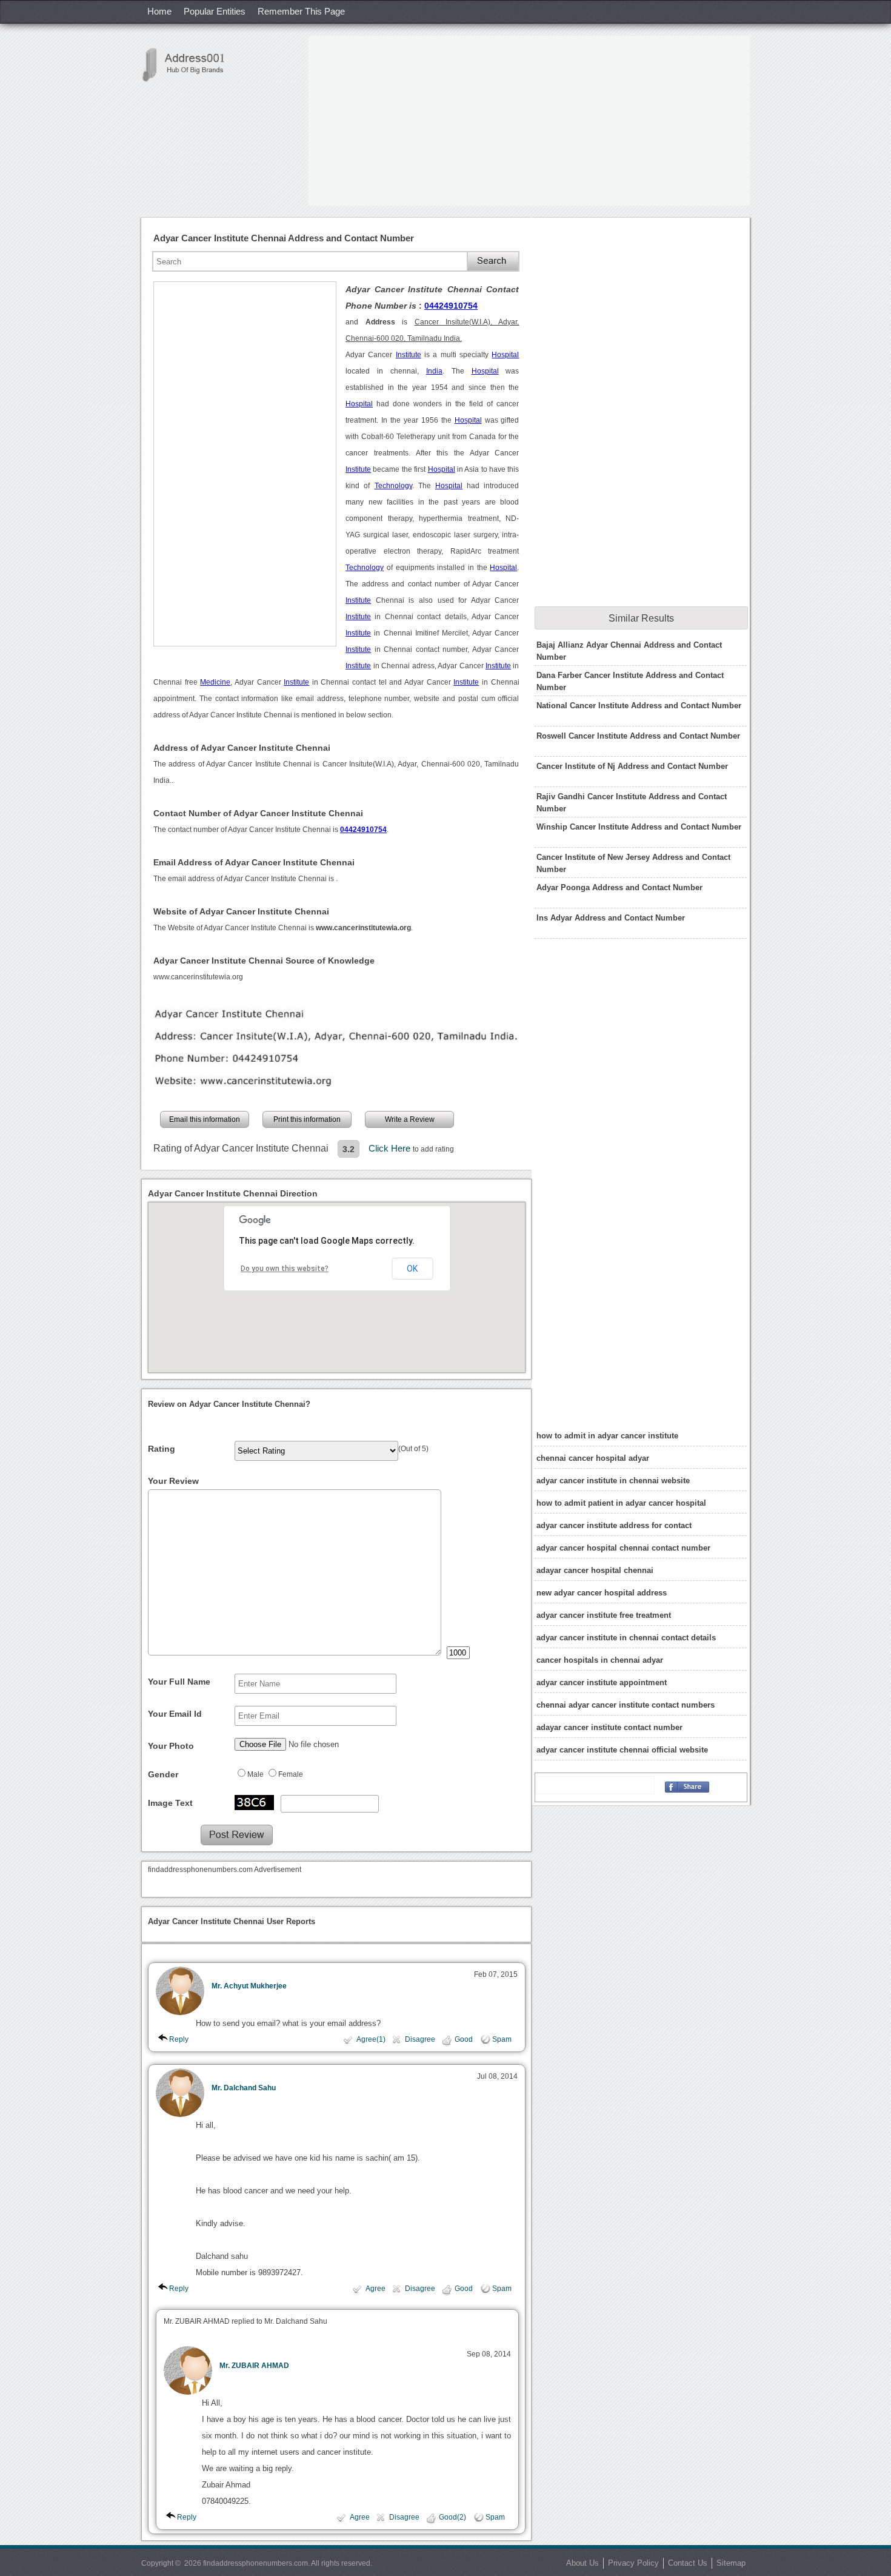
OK (412, 1269)
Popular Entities (215, 11)
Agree (375, 2289)
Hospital (505, 355)
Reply (179, 2039)
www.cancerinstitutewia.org (198, 977)
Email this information (205, 1119)
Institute (409, 355)
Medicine (215, 682)
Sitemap (731, 2563)
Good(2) (452, 2517)
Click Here (391, 1148)
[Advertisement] (529, 121)
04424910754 (451, 306)
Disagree (420, 2039)
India (434, 371)
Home (159, 11)
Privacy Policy (633, 2563)
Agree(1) (371, 2039)
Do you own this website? (285, 1269)
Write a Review (410, 1119)
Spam (502, 2039)
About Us (582, 2563)
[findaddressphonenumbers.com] (190, 65)
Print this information (307, 1119)
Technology (393, 486)
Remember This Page (301, 11)
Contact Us (688, 2563)
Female (291, 1774)
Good (464, 2039)
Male (255, 1774)
